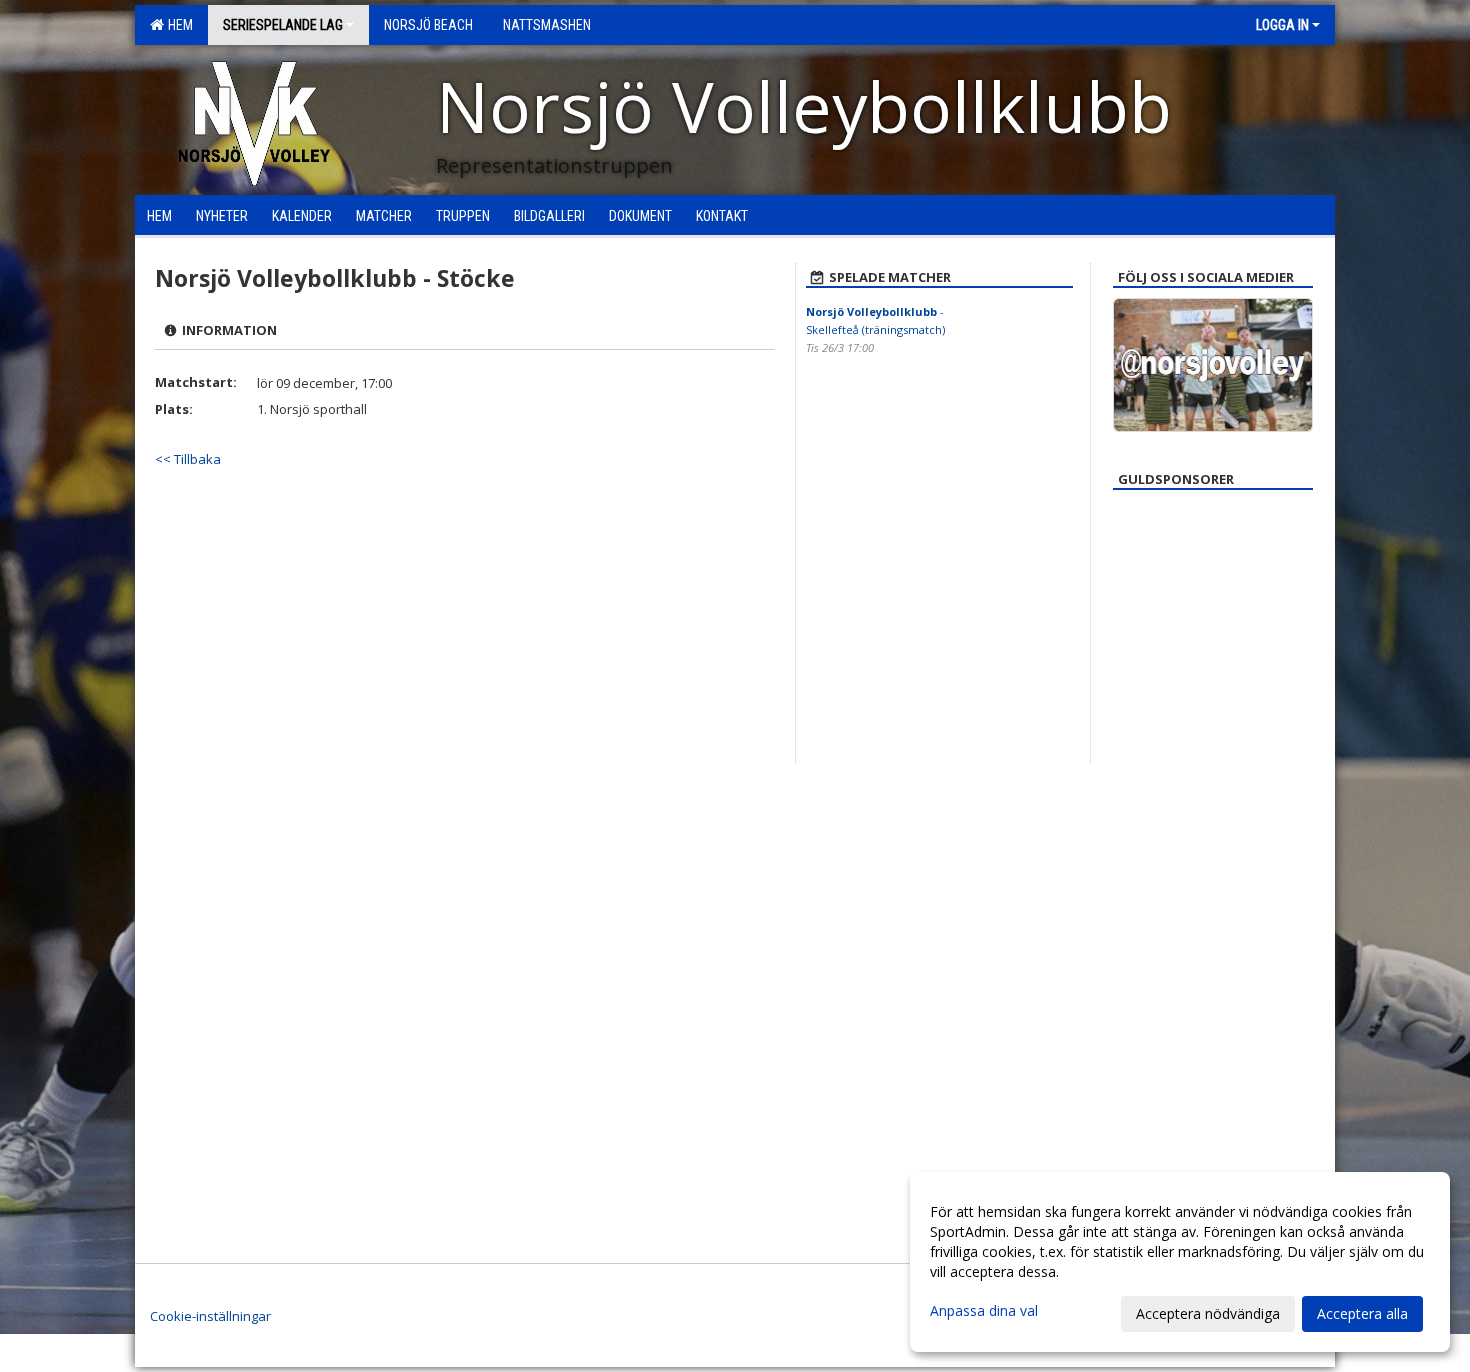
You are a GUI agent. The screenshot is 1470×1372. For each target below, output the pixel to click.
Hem (177, 25)
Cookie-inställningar (210, 1316)
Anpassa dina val (984, 1311)
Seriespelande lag (283, 25)
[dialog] (1180, 1262)
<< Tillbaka (188, 459)
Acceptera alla (1362, 1313)
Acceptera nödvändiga (1208, 1313)
